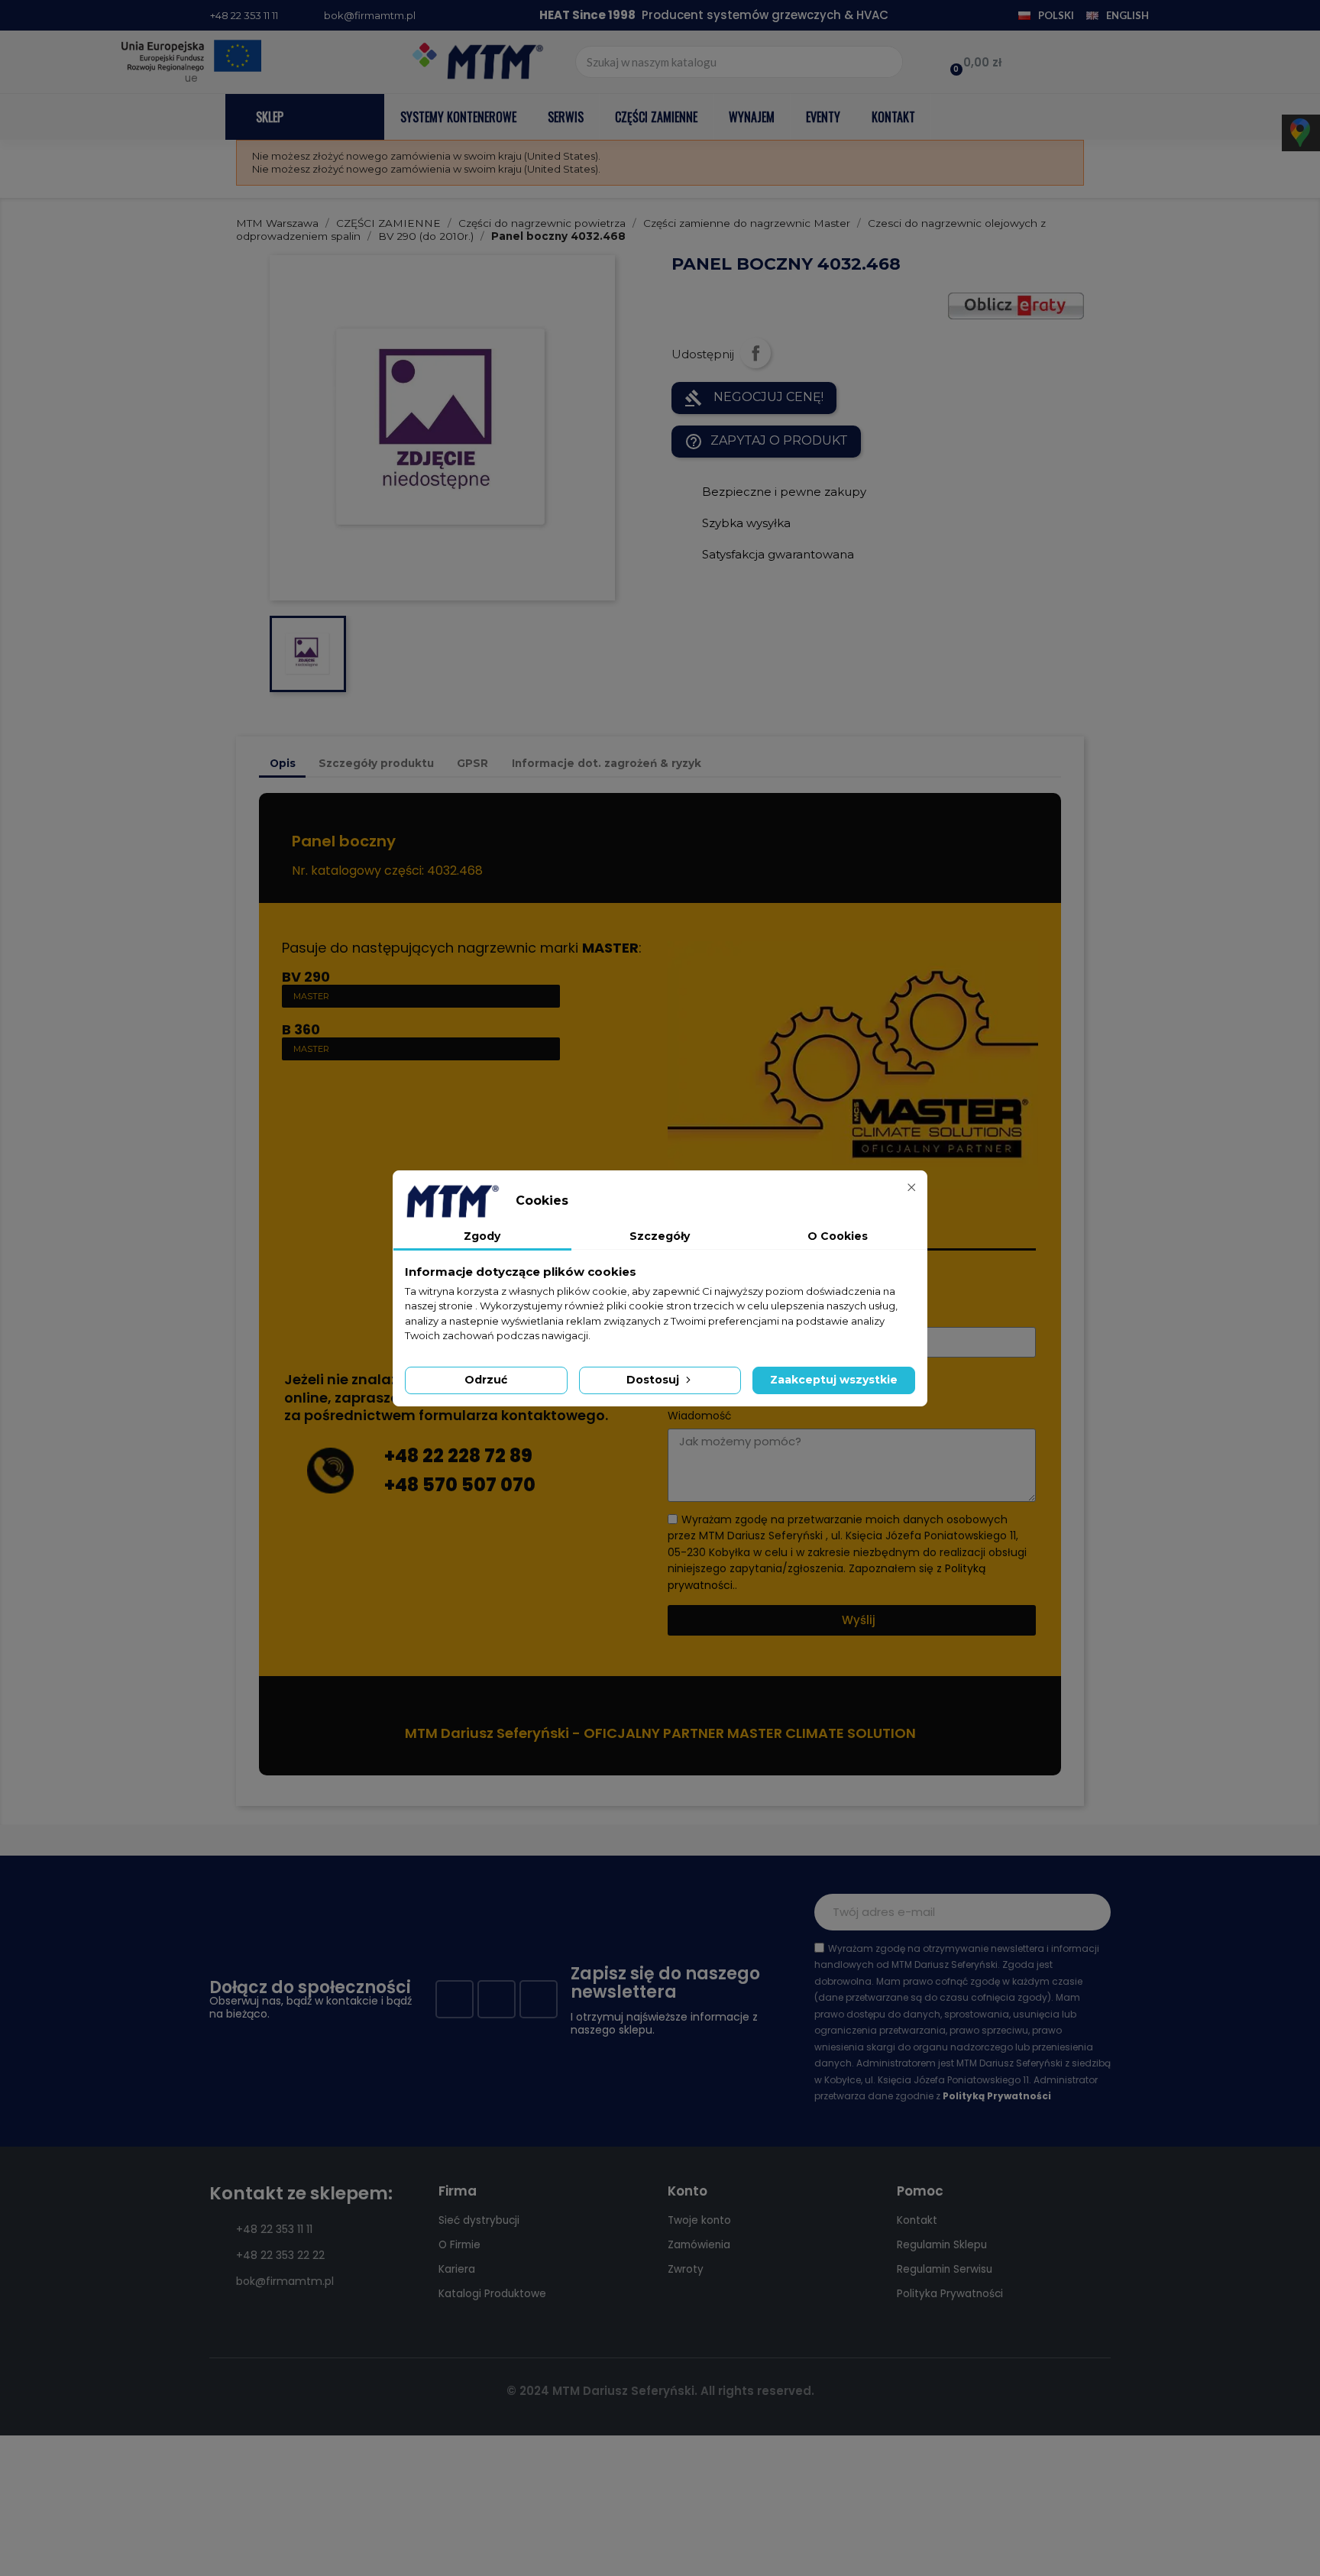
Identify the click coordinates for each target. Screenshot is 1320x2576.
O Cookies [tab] (838, 1236)
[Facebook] (455, 1999)
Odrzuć (486, 1380)
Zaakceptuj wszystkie (834, 1380)
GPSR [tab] (472, 763)
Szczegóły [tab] (660, 1236)
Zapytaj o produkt (766, 442)
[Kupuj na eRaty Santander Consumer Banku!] (1016, 304)
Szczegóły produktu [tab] (376, 763)
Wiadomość (700, 1416)
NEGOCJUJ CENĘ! (754, 398)
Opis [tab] (283, 763)
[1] (1091, 1912)
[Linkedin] (539, 1999)
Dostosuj (654, 1380)
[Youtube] (497, 1999)
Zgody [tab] (482, 1236)
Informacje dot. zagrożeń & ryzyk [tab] (607, 763)
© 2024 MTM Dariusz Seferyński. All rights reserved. (660, 2391)
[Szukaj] (886, 62)
